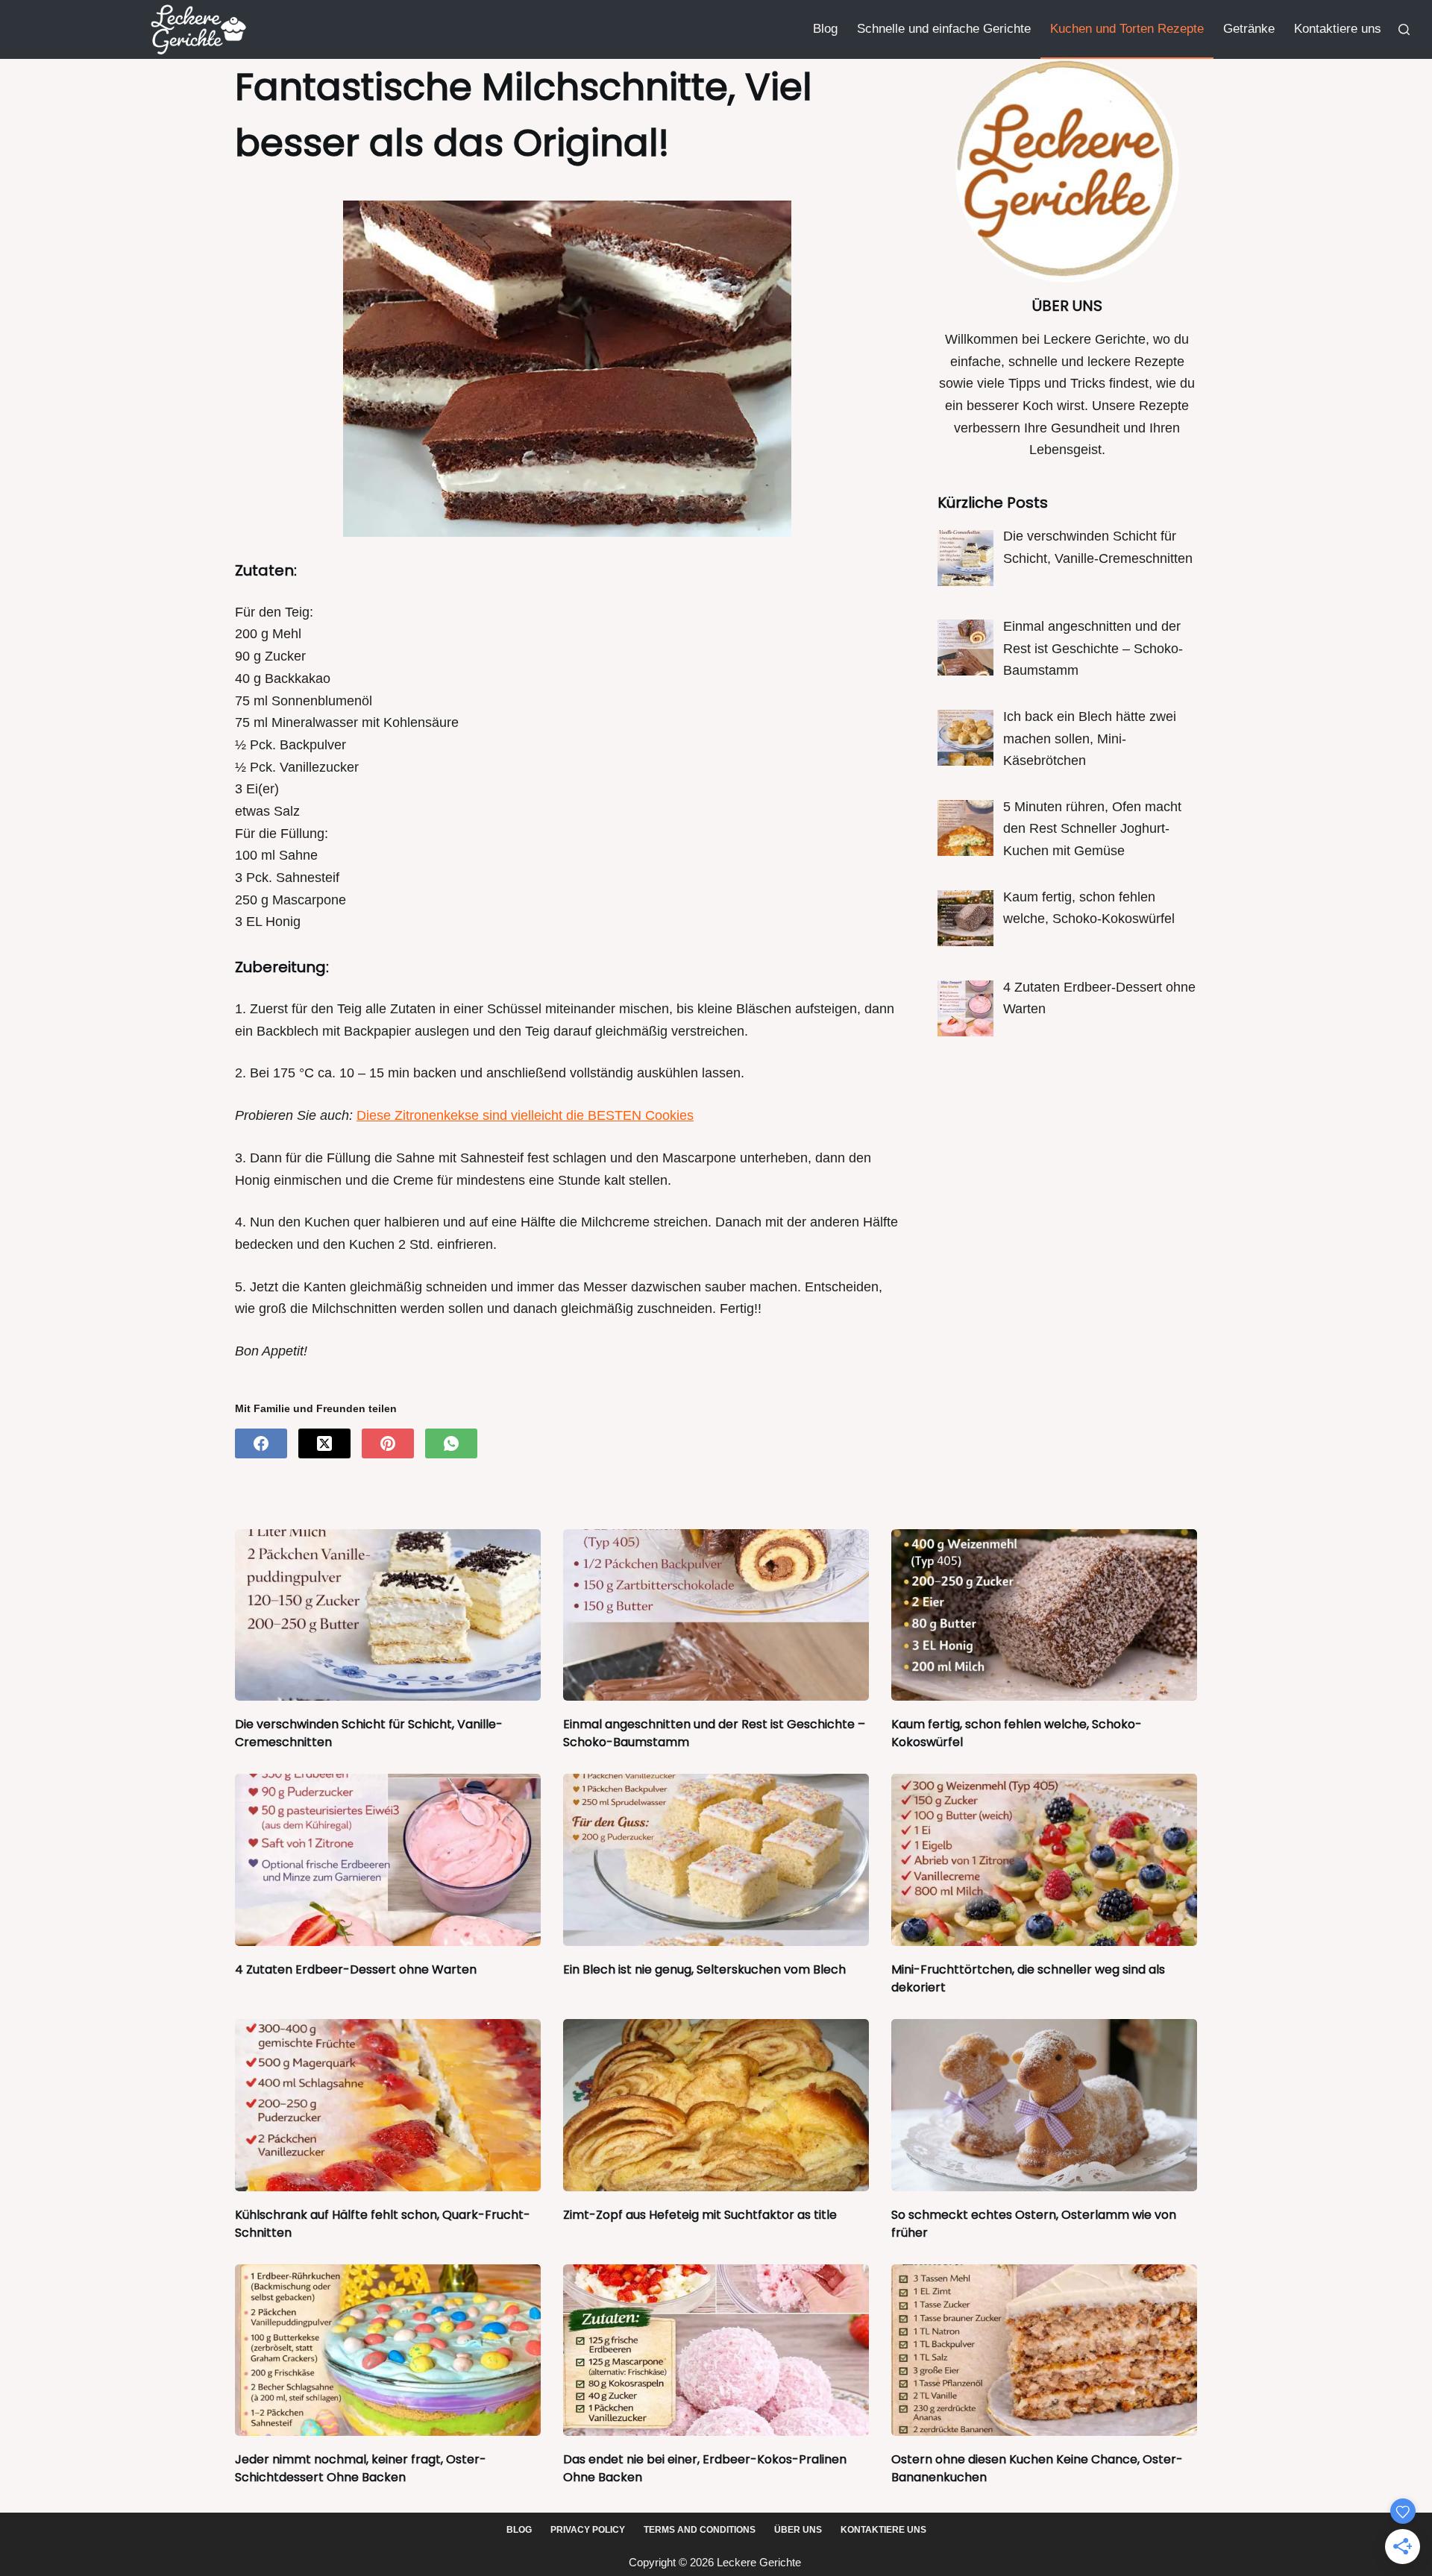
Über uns (798, 2530)
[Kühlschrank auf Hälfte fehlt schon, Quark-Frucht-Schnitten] (388, 2105)
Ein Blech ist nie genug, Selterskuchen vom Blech (704, 1969)
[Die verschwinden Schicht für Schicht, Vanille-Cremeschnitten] (388, 1615)
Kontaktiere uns (1338, 29)
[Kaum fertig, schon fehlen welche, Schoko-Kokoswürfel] (1044, 1615)
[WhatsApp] (451, 1443)
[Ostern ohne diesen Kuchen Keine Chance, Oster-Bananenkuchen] (1044, 2350)
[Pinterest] (388, 1443)
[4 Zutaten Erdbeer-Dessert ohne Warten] (388, 1860)
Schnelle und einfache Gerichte (944, 29)
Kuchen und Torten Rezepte (1127, 29)
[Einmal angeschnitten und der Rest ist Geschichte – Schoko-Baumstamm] (716, 1615)
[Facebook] (261, 1443)
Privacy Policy (588, 2530)
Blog (825, 29)
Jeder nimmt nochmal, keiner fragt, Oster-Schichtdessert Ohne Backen (361, 2468)
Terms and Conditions (700, 2530)
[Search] (1404, 29)
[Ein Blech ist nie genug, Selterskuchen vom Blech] (716, 1860)
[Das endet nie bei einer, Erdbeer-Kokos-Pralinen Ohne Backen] (716, 2350)
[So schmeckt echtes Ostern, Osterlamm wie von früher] (1044, 2105)
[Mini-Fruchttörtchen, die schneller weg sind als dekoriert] (1044, 1860)
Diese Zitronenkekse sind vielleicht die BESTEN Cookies (525, 1115)
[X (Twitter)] (324, 1443)
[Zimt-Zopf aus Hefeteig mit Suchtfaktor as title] (716, 2105)
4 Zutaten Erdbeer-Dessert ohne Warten (356, 1969)
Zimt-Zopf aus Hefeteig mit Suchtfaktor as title (700, 2215)
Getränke (1249, 29)
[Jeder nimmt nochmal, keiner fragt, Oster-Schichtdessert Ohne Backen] (388, 2350)
